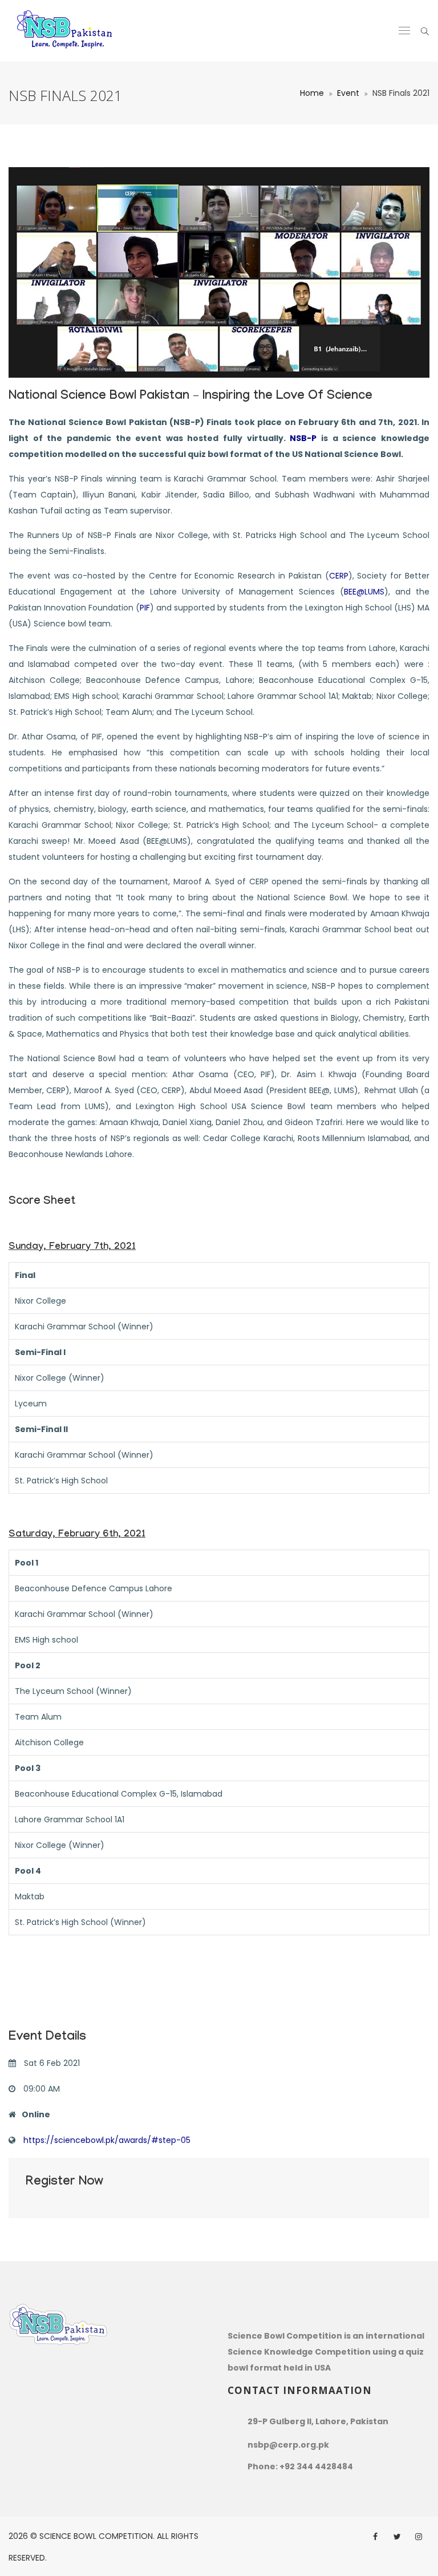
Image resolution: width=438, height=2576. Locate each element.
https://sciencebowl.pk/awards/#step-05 (107, 2140)
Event (348, 93)
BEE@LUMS (364, 592)
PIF (145, 608)
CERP (339, 576)
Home (312, 93)
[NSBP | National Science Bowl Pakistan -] (65, 31)
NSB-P (303, 438)
